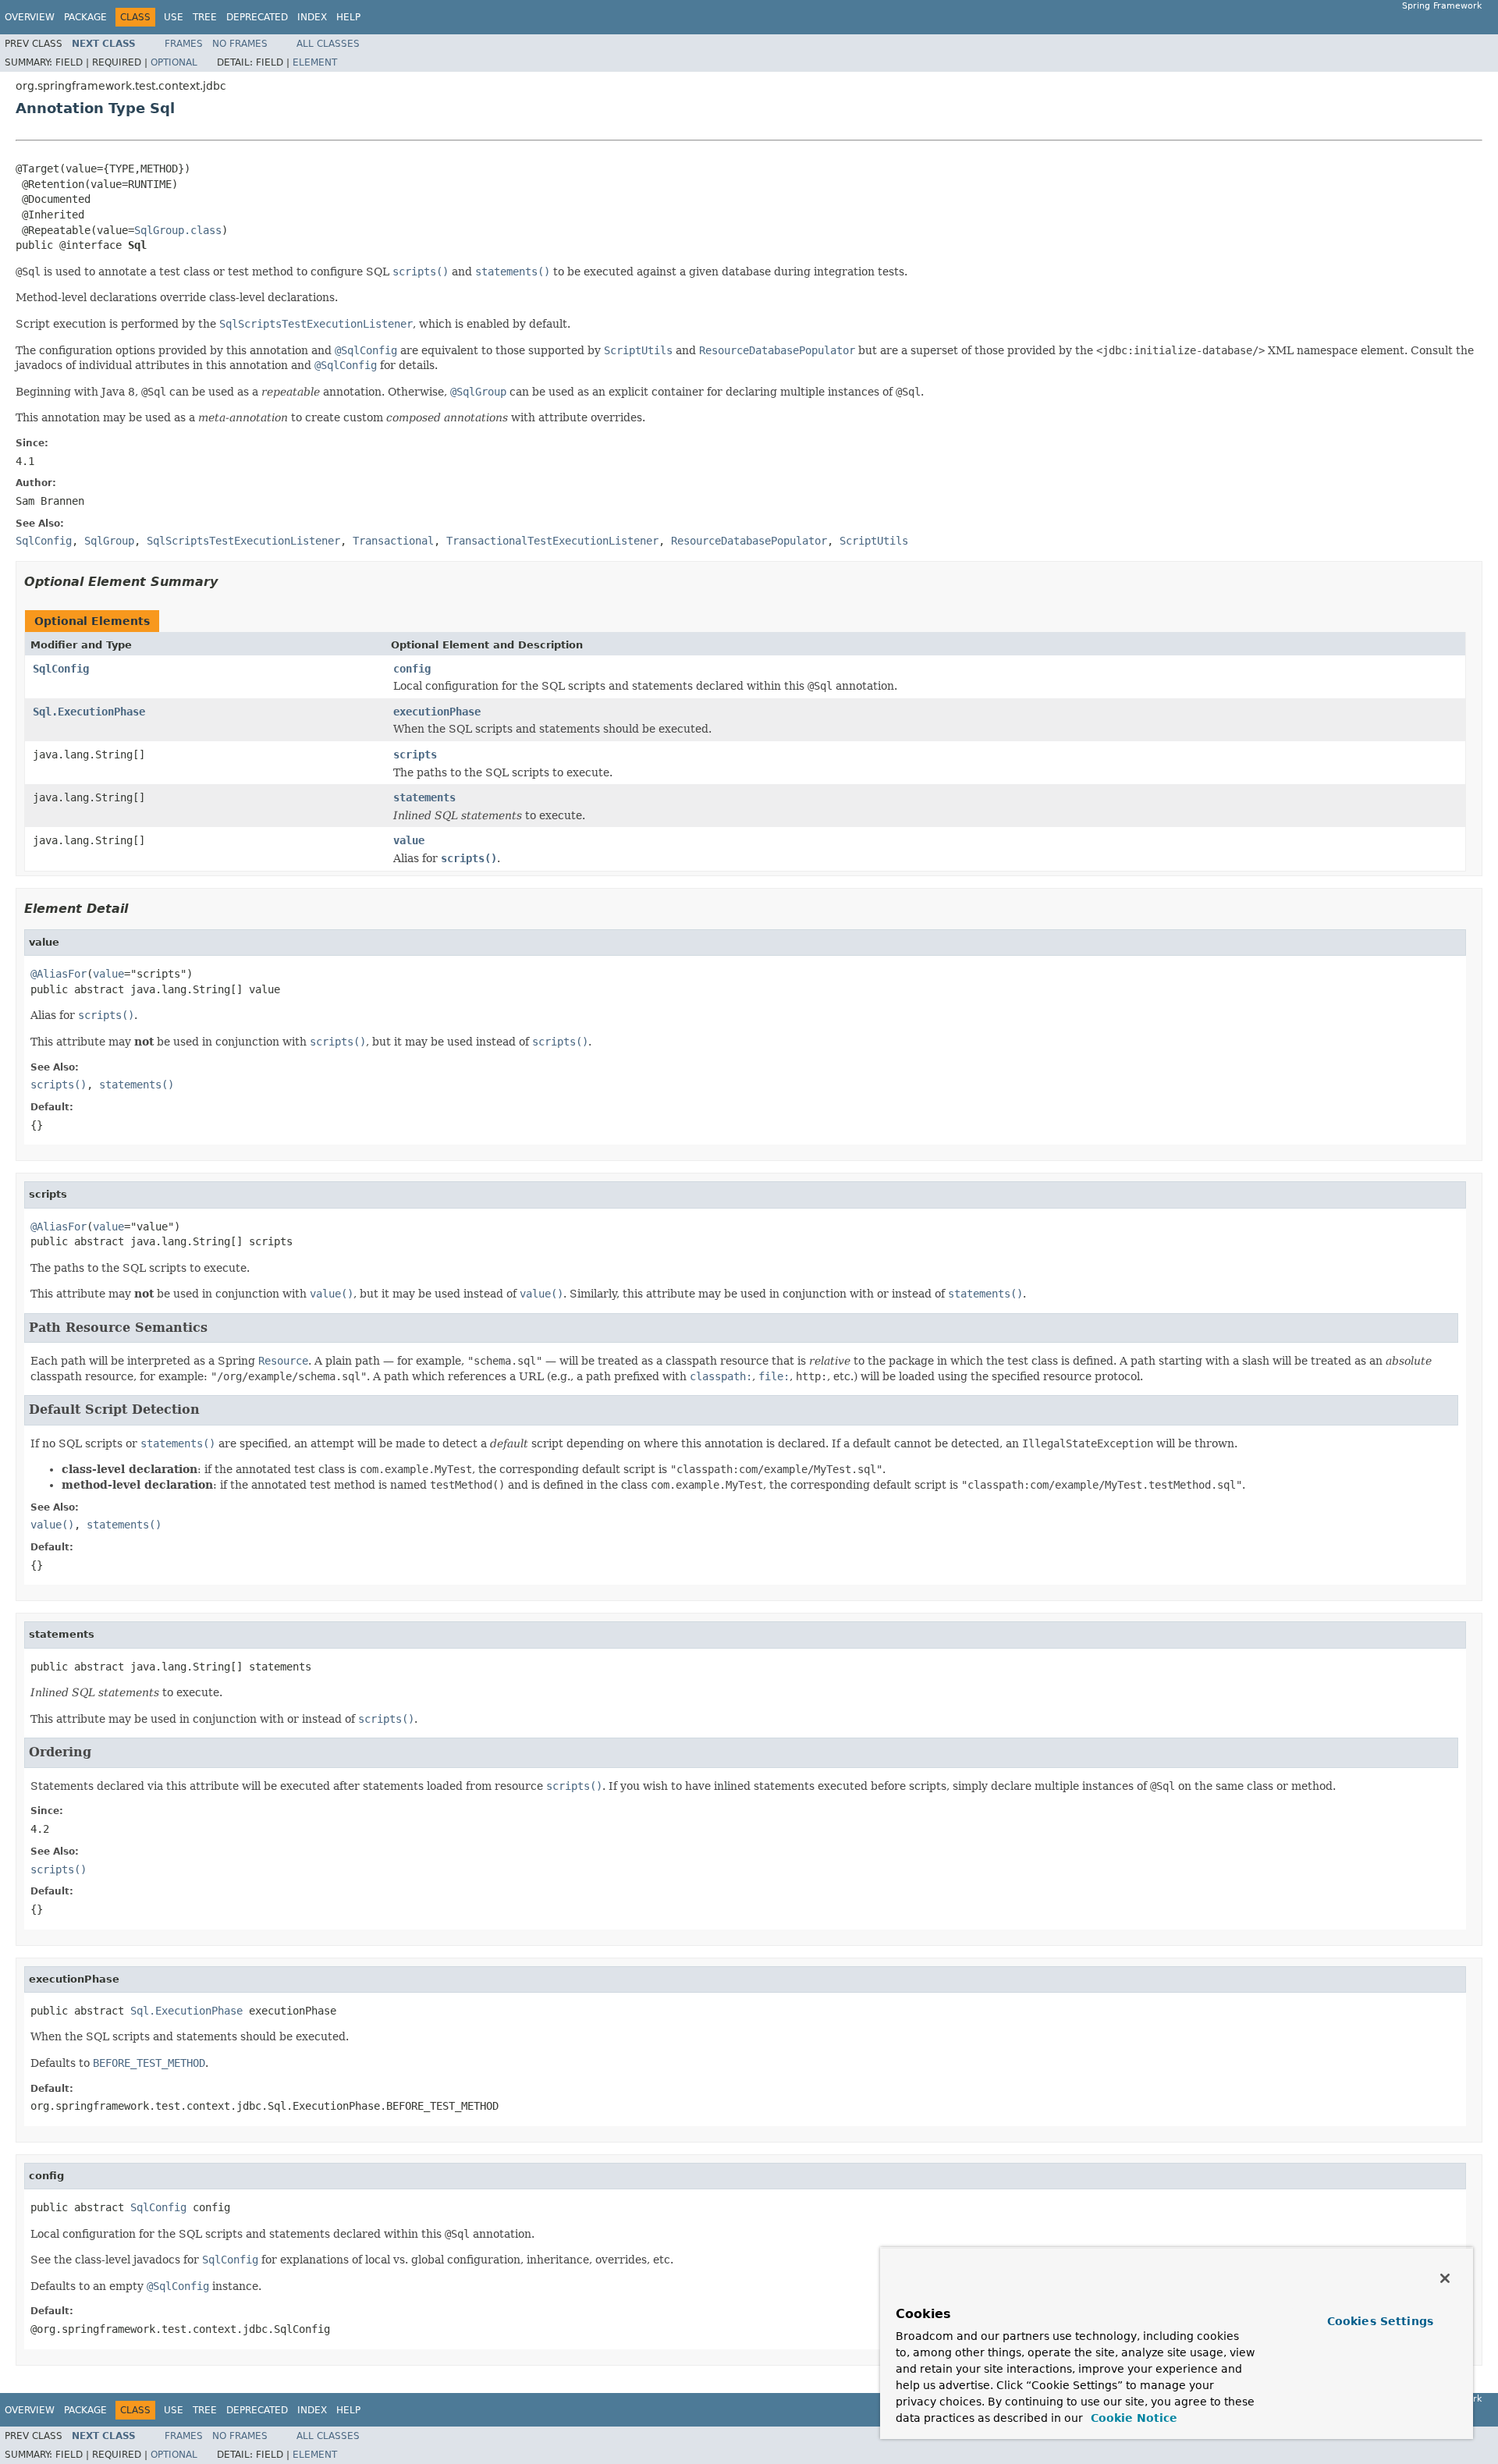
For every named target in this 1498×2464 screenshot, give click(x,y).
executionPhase (437, 712)
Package (85, 17)
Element (315, 62)
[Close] (1445, 2278)
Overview (30, 17)
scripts (415, 754)
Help (348, 17)
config (412, 669)
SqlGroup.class (178, 230)
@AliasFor (59, 974)
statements (424, 797)
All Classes (328, 44)
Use (174, 17)
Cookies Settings (1380, 2321)
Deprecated (257, 17)
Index (312, 17)
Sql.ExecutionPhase (89, 712)
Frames (184, 44)
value (409, 840)
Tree (205, 17)
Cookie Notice (1132, 2418)
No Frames (240, 44)
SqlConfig (61, 669)
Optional (174, 62)
